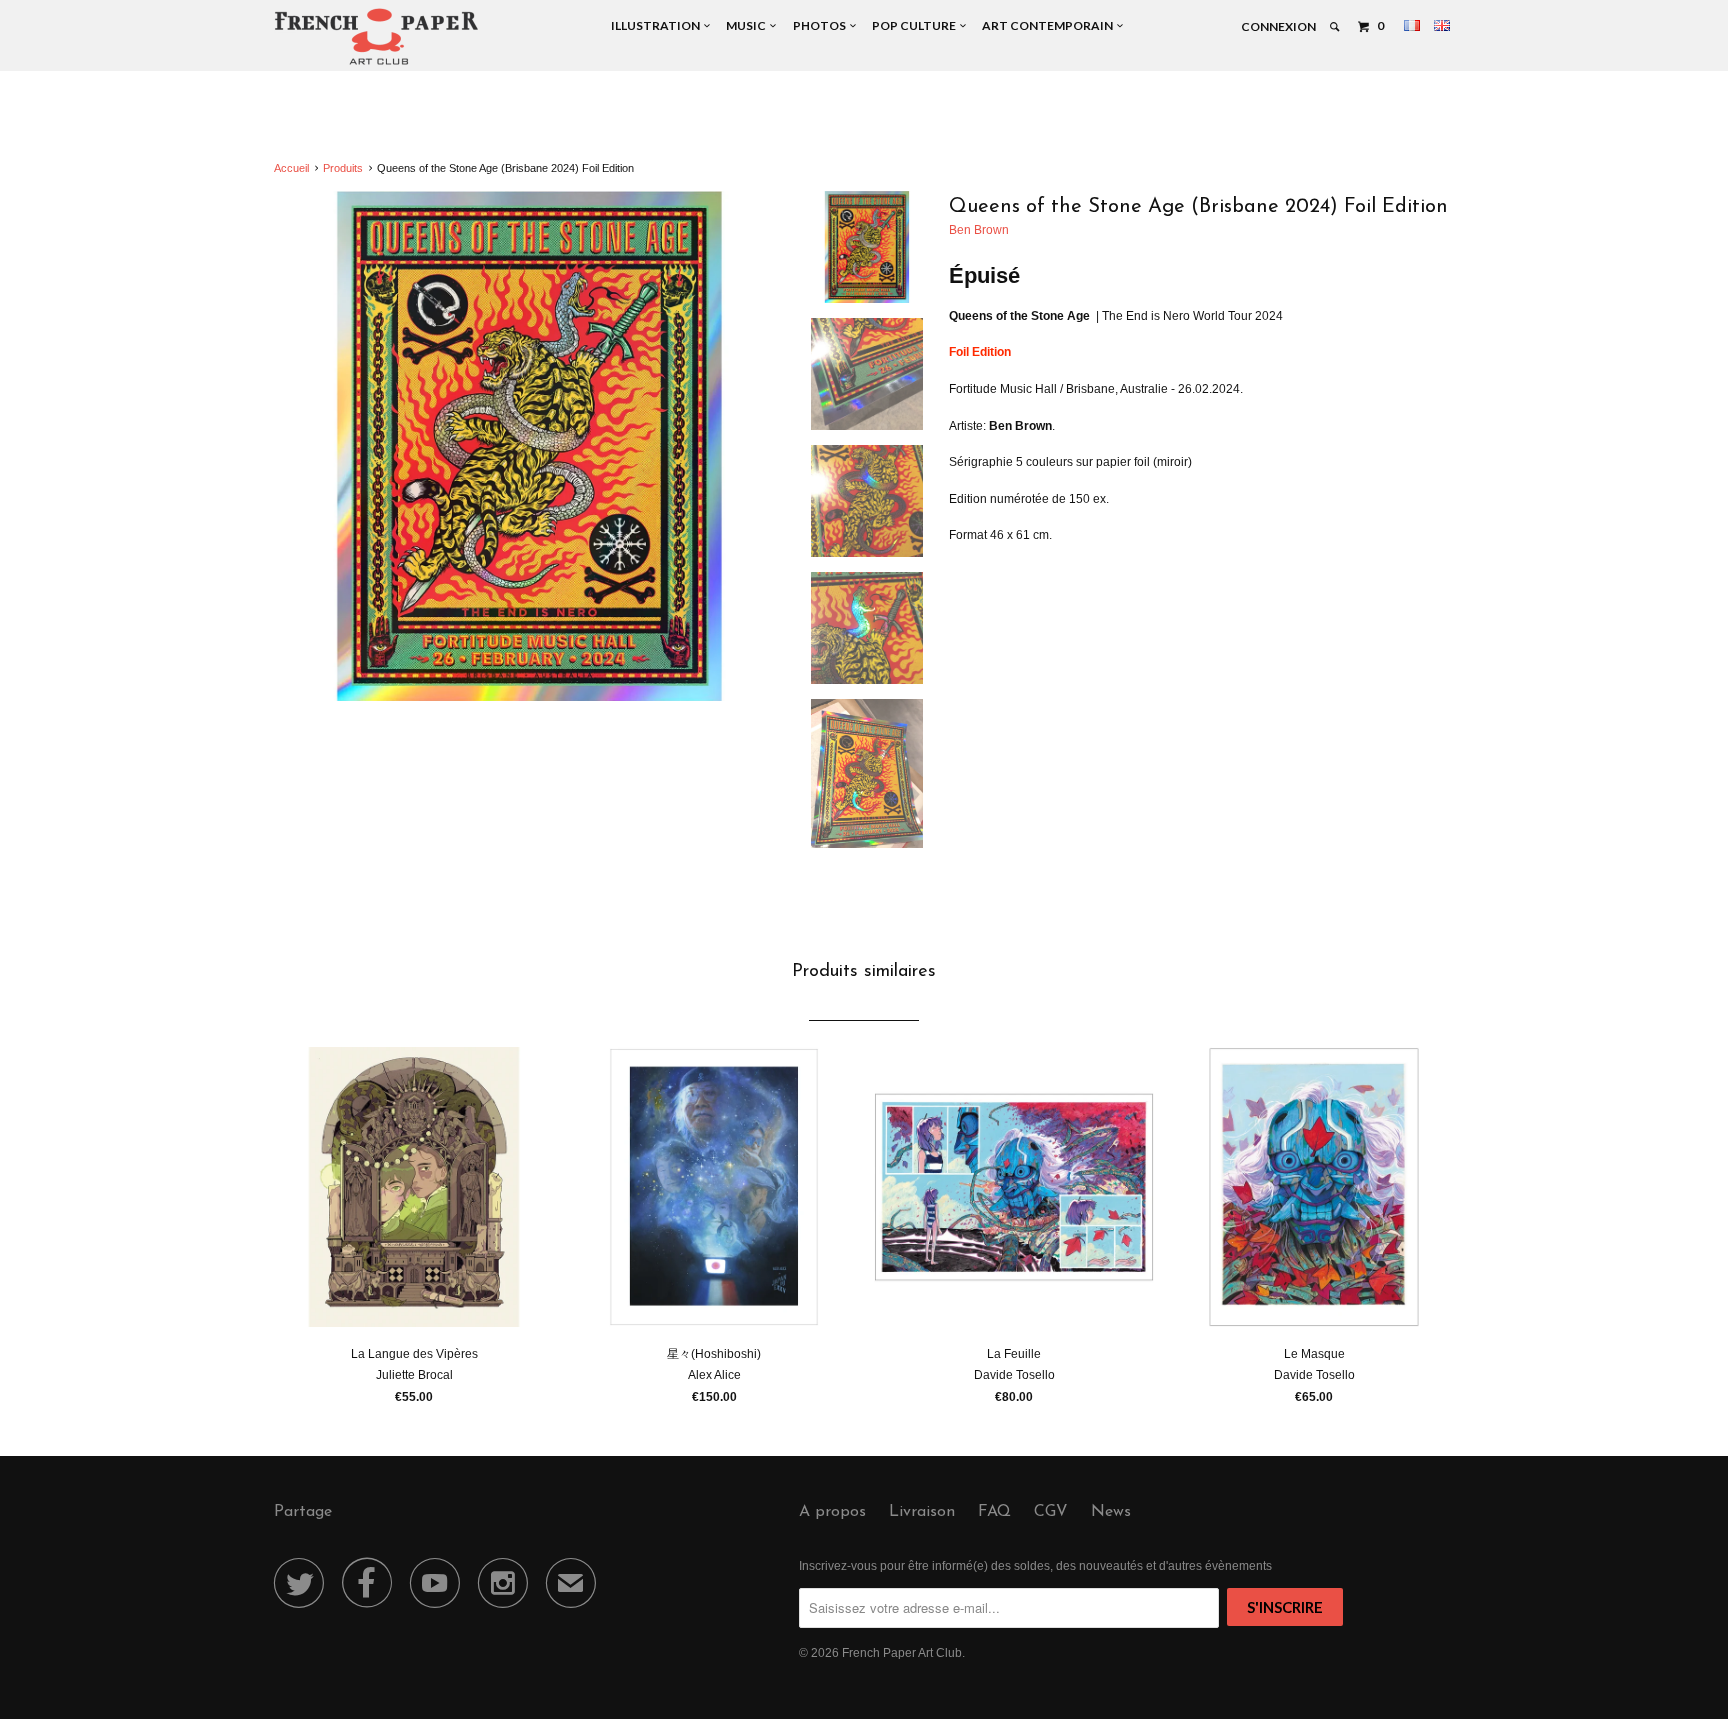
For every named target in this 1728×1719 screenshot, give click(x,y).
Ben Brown (979, 230)
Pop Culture (916, 25)
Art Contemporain (1049, 25)
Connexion (1278, 26)
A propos (832, 1512)
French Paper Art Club (902, 1653)
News (1111, 1512)
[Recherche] (1335, 27)
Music (748, 25)
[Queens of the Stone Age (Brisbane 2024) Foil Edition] (529, 446)
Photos (821, 25)
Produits (343, 168)
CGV (1051, 1512)
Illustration (657, 25)
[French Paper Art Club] (376, 35)
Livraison (922, 1512)
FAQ (994, 1512)
